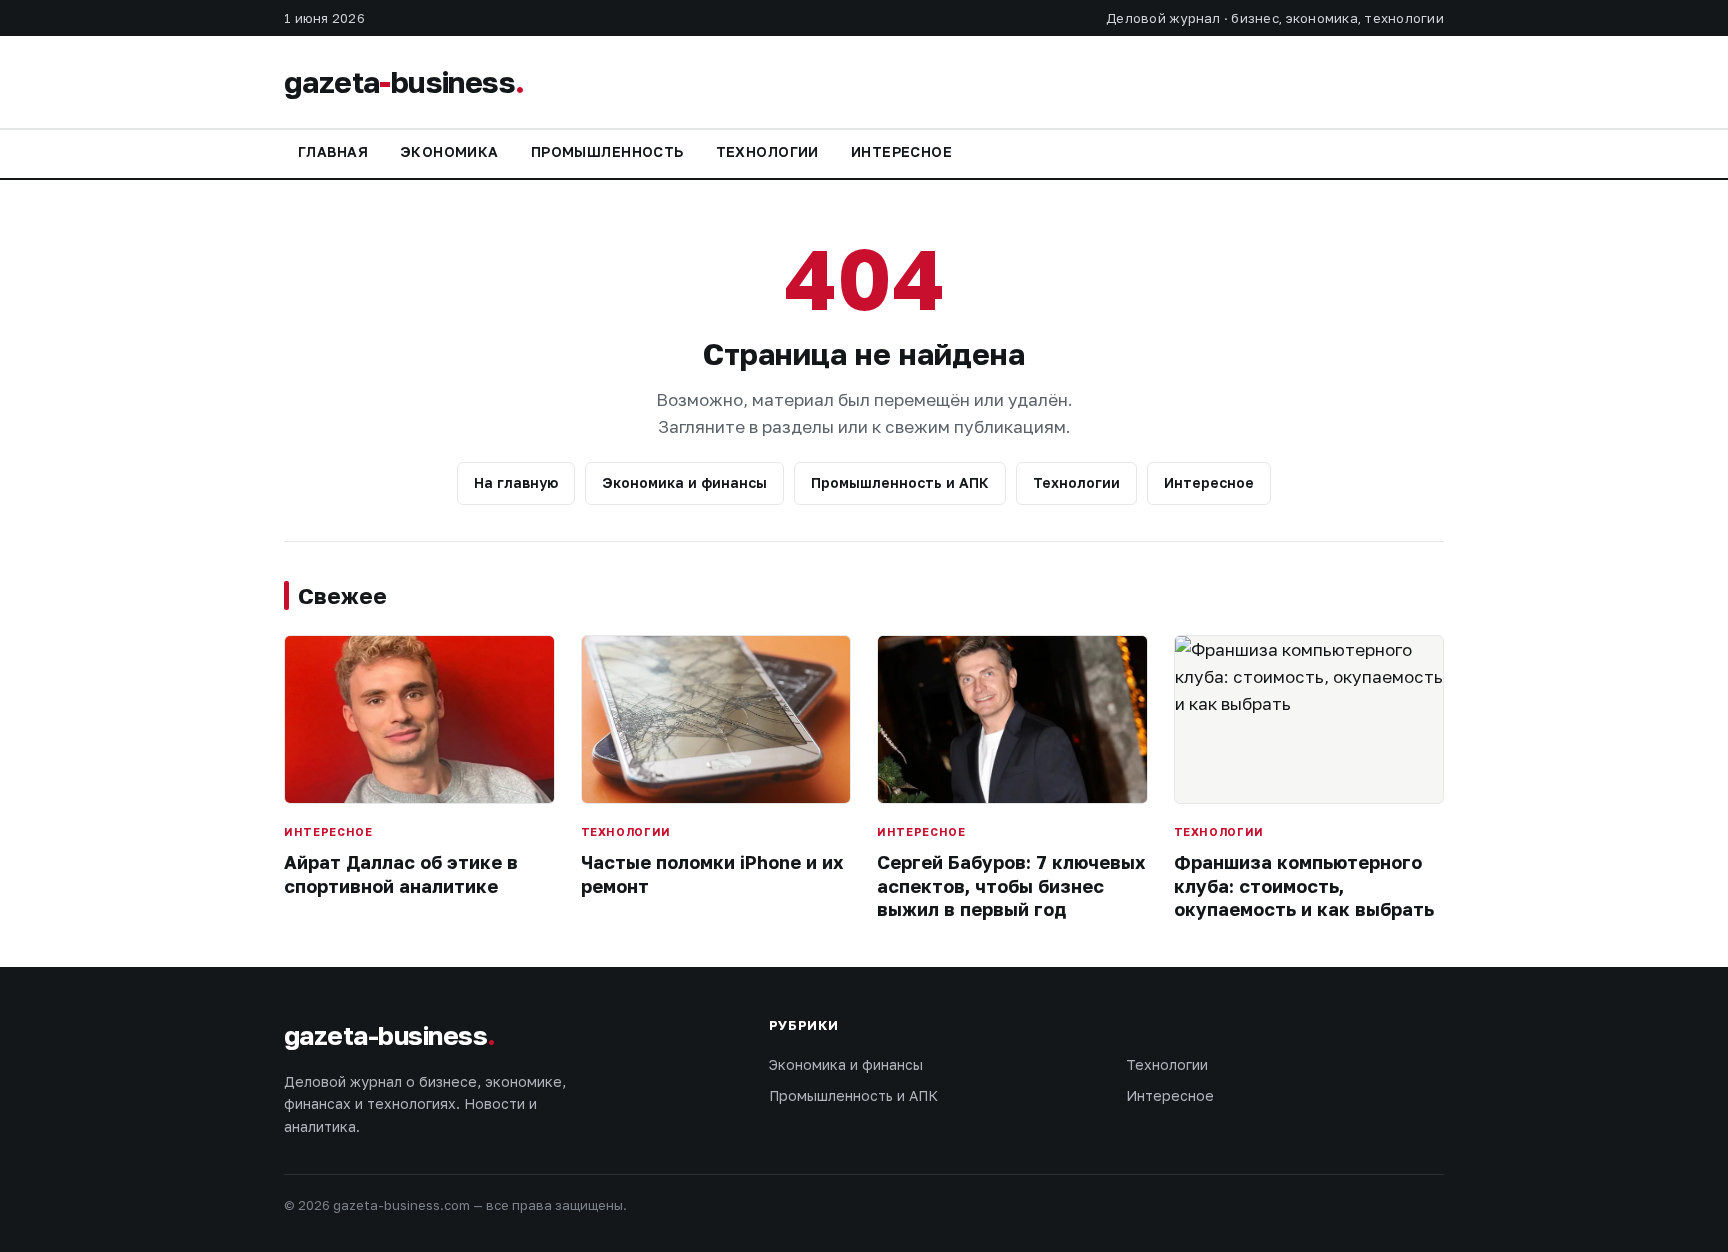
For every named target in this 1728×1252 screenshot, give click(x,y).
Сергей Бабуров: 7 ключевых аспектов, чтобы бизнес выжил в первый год (1011, 885)
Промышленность (607, 151)
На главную (516, 482)
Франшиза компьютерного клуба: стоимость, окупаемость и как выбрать (1304, 885)
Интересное (901, 151)
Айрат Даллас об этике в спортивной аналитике (401, 873)
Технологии (767, 151)
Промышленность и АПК (900, 482)
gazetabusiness (404, 82)
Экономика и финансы (684, 482)
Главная (333, 151)
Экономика (449, 151)
